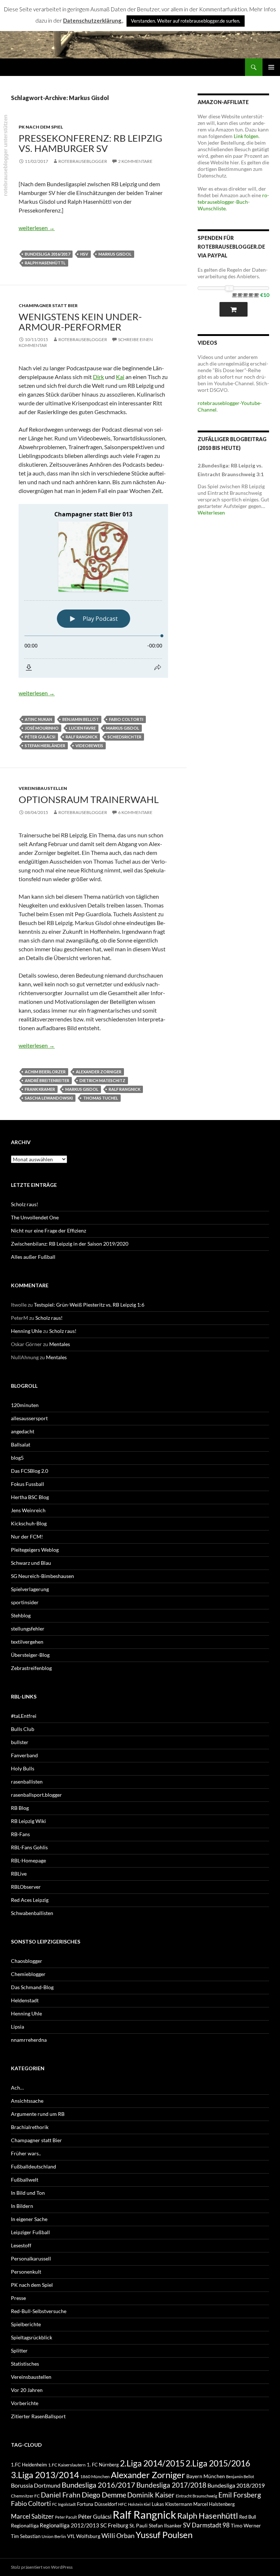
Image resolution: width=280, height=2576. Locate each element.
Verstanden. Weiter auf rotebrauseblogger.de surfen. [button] (186, 21)
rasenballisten (27, 1782)
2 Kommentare (135, 161)
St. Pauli (139, 2525)
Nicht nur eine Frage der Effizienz (48, 1230)
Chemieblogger (28, 1974)
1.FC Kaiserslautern (67, 2465)
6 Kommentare (135, 812)
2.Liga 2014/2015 (152, 2463)
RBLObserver (26, 1887)
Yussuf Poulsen (164, 2535)
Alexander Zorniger (99, 1072)
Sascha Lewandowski (49, 1098)
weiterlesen (37, 228)
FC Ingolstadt (64, 2504)
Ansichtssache (27, 2101)
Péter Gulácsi (40, 737)
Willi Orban (118, 2536)
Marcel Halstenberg (214, 2504)
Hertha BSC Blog (30, 1497)
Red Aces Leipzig (30, 1900)
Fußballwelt (25, 2180)
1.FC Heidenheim (29, 2465)
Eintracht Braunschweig (197, 2496)
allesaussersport (29, 1418)
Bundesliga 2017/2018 (171, 2485)
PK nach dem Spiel (41, 127)
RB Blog (20, 1808)
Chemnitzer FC (25, 2496)
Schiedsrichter (125, 737)
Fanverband (24, 1755)
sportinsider (25, 1602)
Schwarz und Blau (31, 1563)
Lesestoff (21, 2245)
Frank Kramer (40, 1089)
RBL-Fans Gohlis (29, 1847)
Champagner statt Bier (48, 305)
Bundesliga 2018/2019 (236, 2485)
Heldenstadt (25, 2000)
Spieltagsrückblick (32, 2337)
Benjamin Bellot (81, 719)
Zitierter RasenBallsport (38, 2416)
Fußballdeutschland (34, 2166)
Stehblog (21, 1615)
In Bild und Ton (28, 2193)
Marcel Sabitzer (32, 2516)
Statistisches (25, 2364)
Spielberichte (26, 2324)
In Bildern (22, 2206)
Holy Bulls (23, 1768)
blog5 (17, 1458)
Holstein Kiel (139, 2504)
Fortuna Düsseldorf (97, 2504)
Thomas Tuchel (101, 1098)
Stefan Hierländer (45, 746)
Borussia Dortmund (36, 2485)
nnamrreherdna (29, 2040)
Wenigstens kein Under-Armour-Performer (80, 322)
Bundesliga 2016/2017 (47, 254)
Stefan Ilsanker (165, 2525)
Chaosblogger (27, 1961)
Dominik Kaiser (151, 2495)
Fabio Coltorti (126, 719)
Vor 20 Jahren (27, 2390)
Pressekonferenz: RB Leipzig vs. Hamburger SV (90, 143)
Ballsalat (21, 1444)
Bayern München (206, 2476)
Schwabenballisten (32, 1913)
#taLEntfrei (24, 1716)
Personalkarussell (31, 2258)
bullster (20, 1742)
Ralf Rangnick (81, 737)
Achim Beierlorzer (45, 1072)
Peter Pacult (66, 2517)
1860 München (95, 2476)
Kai (120, 377)
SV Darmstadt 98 (206, 2525)
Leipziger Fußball (30, 2232)
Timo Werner (246, 2525)
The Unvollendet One (35, 1217)
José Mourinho (42, 728)
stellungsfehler (28, 1629)
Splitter (19, 2350)
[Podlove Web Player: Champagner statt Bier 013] (93, 591)
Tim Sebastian (26, 2536)
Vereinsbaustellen (43, 788)
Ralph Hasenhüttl (45, 263)
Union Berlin (54, 2536)
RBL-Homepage (28, 1860)
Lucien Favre (82, 728)
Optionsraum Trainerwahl (89, 799)
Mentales (60, 1344)
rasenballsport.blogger (36, 1795)
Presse (18, 2298)
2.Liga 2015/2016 (218, 2463)
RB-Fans (20, 1834)
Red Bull (248, 2517)
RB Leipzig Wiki (28, 1821)
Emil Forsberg (240, 2495)
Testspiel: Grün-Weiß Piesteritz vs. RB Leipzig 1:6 (89, 1305)
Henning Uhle (26, 1331)
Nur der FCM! (27, 1537)
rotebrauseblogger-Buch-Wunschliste (233, 202)
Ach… (17, 2088)
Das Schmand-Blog (32, 1987)
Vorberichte (25, 2403)
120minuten (25, 1405)
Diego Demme (104, 2495)
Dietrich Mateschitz (102, 1080)
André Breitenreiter (47, 1080)
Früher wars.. (26, 2153)
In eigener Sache (29, 2219)
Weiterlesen (211, 513)
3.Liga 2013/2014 (45, 2475)
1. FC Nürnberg (103, 2465)
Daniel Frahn (61, 2495)
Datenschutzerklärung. (93, 20)
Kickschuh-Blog (29, 1523)
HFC (122, 2504)
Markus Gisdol (115, 254)
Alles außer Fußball (33, 1257)
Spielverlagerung (30, 1589)
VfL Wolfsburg (84, 2536)
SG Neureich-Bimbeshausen (42, 1576)
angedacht (23, 1431)
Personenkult (26, 2272)
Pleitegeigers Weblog (35, 1550)
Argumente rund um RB (38, 2114)
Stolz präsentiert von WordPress (42, 2567)
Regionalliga (25, 2525)
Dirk (98, 377)
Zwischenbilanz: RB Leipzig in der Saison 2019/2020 (70, 1244)
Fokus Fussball (28, 1484)
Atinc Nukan (38, 719)
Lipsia (17, 2027)
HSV (84, 254)
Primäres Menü (271, 67)
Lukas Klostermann (172, 2504)
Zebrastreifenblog (31, 1668)
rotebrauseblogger (83, 161)
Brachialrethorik (30, 2127)
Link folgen (246, 136)
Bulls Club (23, 1729)
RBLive (19, 1874)
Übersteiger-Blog (30, 1655)
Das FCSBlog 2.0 (30, 1471)
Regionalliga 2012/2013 (69, 2525)
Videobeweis (89, 746)
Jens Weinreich (28, 1510)
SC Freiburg (114, 2525)
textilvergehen (27, 1642)
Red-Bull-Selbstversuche (39, 2311)
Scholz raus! (25, 1204)
